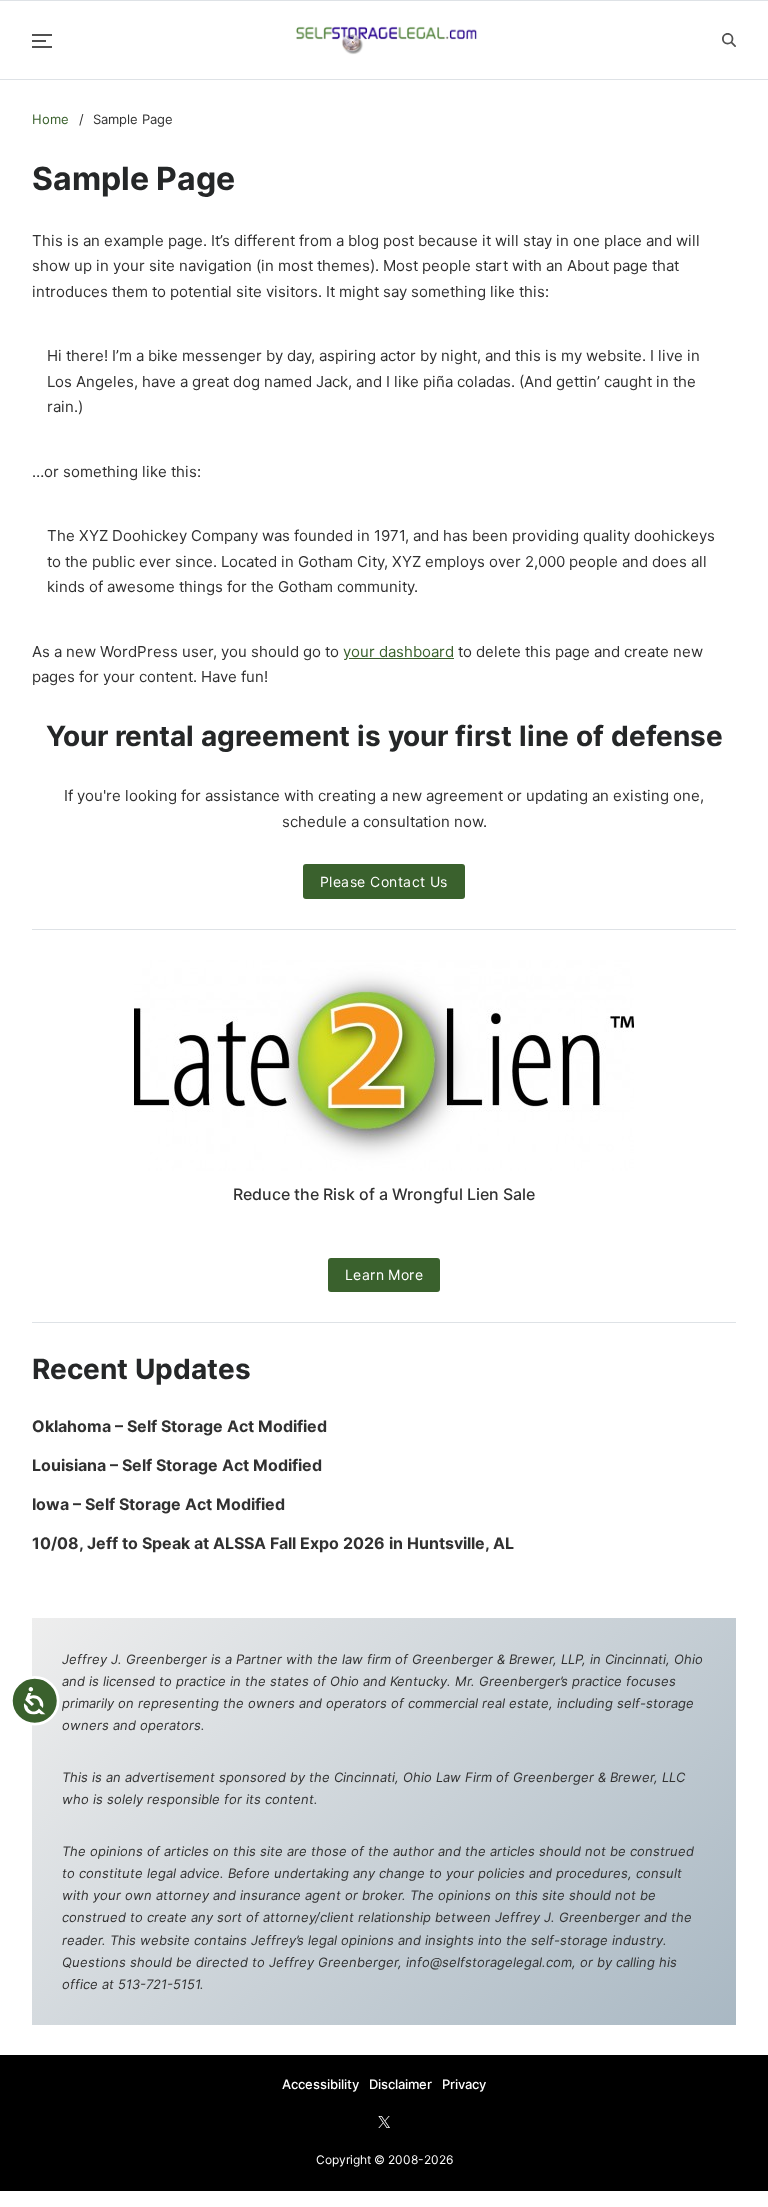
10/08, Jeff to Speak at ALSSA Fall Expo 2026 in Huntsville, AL (275, 1543)
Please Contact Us (384, 881)
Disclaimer (400, 2084)
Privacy (464, 2084)
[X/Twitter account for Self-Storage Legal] (384, 2122)
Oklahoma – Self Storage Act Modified (179, 1426)
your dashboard (398, 651)
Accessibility (320, 2084)
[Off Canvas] (42, 41)
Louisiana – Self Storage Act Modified (177, 1465)
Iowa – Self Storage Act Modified (158, 1504)
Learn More (384, 1274)
